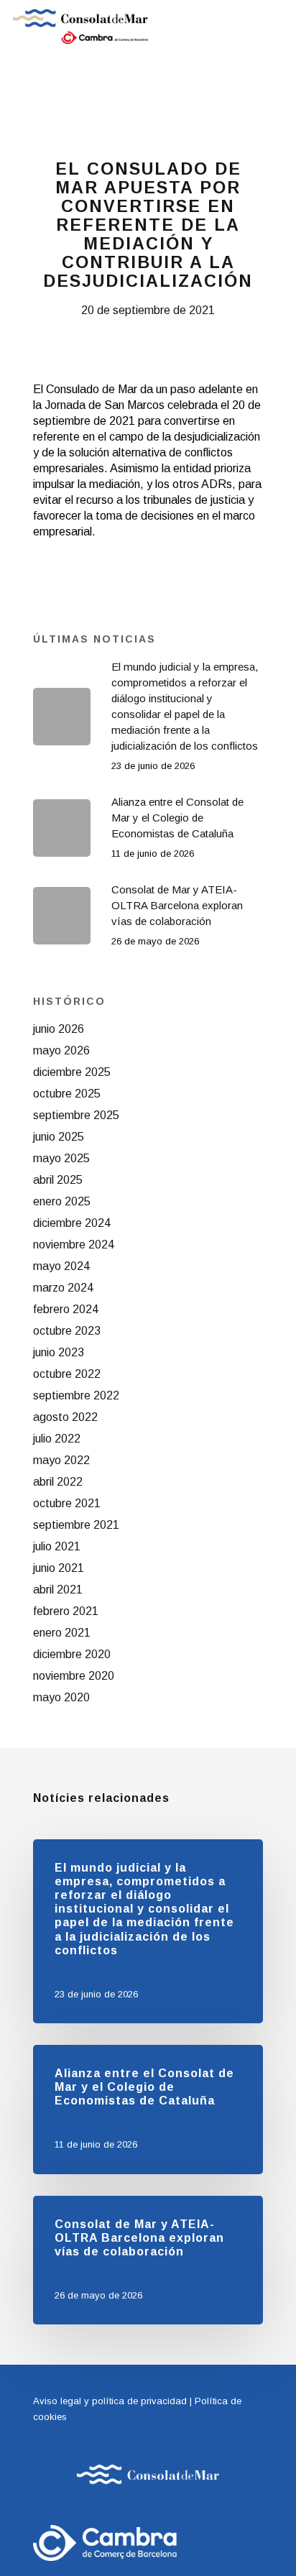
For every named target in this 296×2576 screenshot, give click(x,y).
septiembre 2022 (76, 1395)
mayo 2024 (61, 1266)
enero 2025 (62, 1201)
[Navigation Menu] (275, 27)
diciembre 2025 (72, 1072)
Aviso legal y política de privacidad (110, 2401)
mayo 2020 (61, 1697)
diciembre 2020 (72, 1654)
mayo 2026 (61, 1050)
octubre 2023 (67, 1331)
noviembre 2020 (74, 1676)
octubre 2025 (67, 1094)
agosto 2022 (65, 1417)
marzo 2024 (63, 1288)
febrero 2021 (66, 1611)
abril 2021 (58, 1590)
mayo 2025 (61, 1158)
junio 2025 (59, 1137)
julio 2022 (57, 1439)
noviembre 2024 (74, 1245)
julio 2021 (57, 1546)
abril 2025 (58, 1180)
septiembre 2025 (76, 1115)
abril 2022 (58, 1482)
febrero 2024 (66, 1309)
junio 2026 (59, 1029)
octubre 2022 (67, 1374)
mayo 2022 (61, 1460)
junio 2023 (59, 1352)
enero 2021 (62, 1633)
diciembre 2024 (72, 1223)
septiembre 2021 (76, 1525)
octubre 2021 (67, 1503)
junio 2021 (59, 1568)
